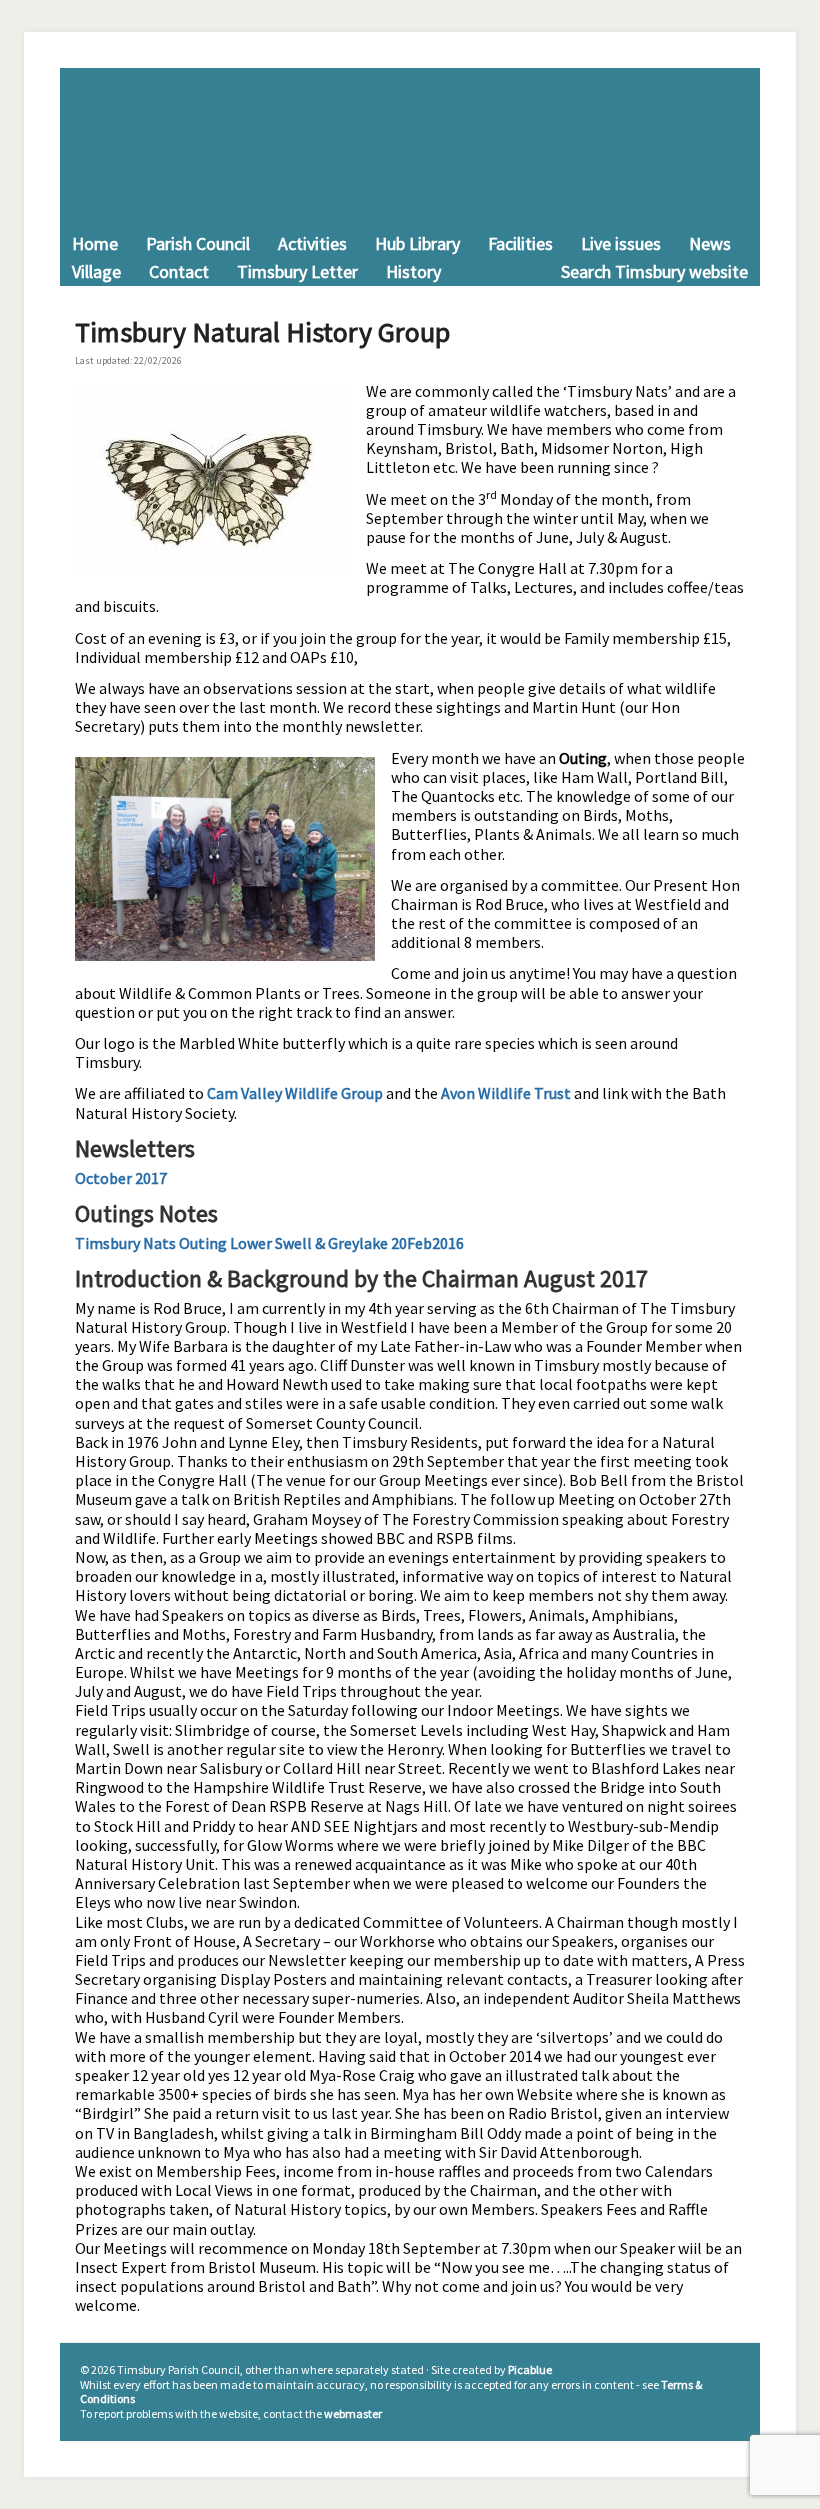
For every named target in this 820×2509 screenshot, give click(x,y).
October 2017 (121, 1178)
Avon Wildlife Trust (506, 1093)
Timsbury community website (410, 149)
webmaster (353, 2413)
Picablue (530, 2369)
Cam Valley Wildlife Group (295, 1093)
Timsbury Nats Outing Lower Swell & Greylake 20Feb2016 (269, 1243)
